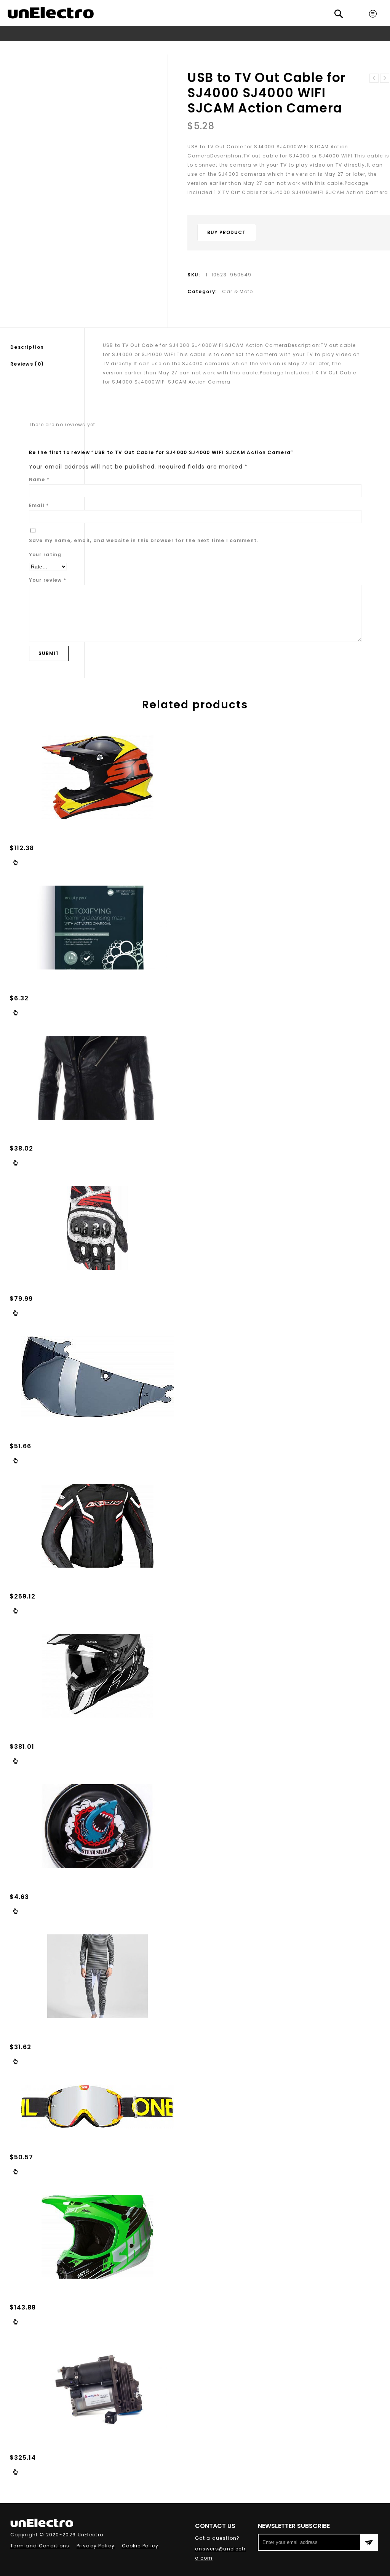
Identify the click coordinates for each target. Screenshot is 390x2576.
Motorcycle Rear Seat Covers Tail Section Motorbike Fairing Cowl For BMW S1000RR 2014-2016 (385, 78)
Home (70, 48)
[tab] (47, 347)
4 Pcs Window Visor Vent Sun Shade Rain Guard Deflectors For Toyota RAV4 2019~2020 (374, 78)
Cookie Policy (140, 2546)
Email (39, 505)
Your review (48, 580)
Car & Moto (119, 48)
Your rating (45, 555)
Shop (91, 48)
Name (39, 479)
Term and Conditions (40, 2546)
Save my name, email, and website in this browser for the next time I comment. (144, 540)
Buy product (226, 232)
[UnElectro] (51, 13)
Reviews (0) (27, 364)
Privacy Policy (96, 2546)
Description (27, 347)
